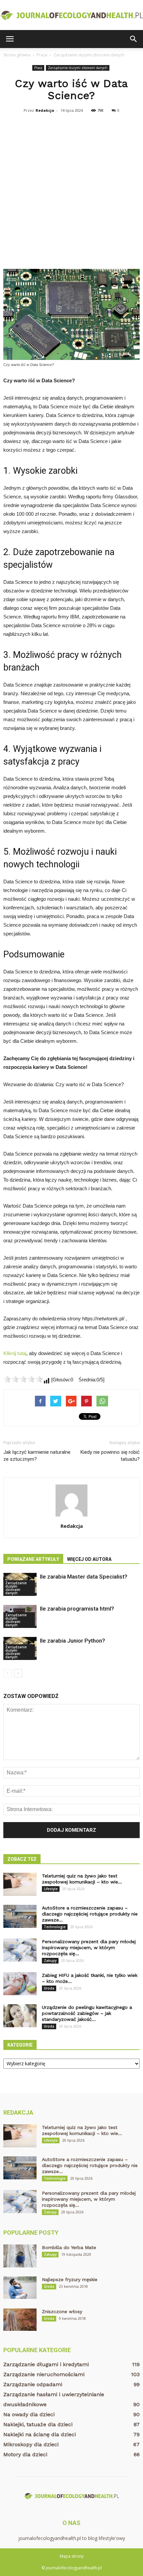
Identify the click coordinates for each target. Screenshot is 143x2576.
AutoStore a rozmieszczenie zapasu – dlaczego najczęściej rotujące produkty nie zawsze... (90, 1914)
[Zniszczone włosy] (20, 2320)
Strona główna (17, 55)
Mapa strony (72, 2556)
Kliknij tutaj (15, 1353)
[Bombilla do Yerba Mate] (20, 2256)
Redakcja (45, 110)
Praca (38, 68)
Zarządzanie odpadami (33, 2384)
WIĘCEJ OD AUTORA (89, 1559)
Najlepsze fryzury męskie (70, 2279)
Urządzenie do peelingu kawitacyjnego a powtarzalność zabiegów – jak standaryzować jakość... (87, 2013)
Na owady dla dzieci (29, 2414)
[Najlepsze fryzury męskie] (20, 2288)
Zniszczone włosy (62, 2311)
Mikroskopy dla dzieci (31, 2444)
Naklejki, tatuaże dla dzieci (38, 2424)
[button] (134, 39)
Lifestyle (51, 1889)
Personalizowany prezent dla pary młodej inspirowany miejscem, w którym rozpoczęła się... (89, 1948)
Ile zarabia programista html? (77, 1609)
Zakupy (50, 1961)
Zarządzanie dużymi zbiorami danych (78, 68)
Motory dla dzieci (25, 2454)
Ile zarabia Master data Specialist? (84, 1577)
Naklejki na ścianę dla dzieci (40, 2434)
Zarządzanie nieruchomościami (44, 2374)
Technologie (55, 1927)
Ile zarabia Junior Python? (72, 1641)
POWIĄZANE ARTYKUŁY (33, 1559)
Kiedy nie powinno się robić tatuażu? (110, 1456)
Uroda (49, 1988)
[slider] (23, 1379)
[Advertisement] (71, 190)
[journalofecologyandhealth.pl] (71, 15)
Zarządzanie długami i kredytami (46, 2364)
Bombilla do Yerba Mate (69, 2247)
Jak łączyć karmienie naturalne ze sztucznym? (37, 1456)
